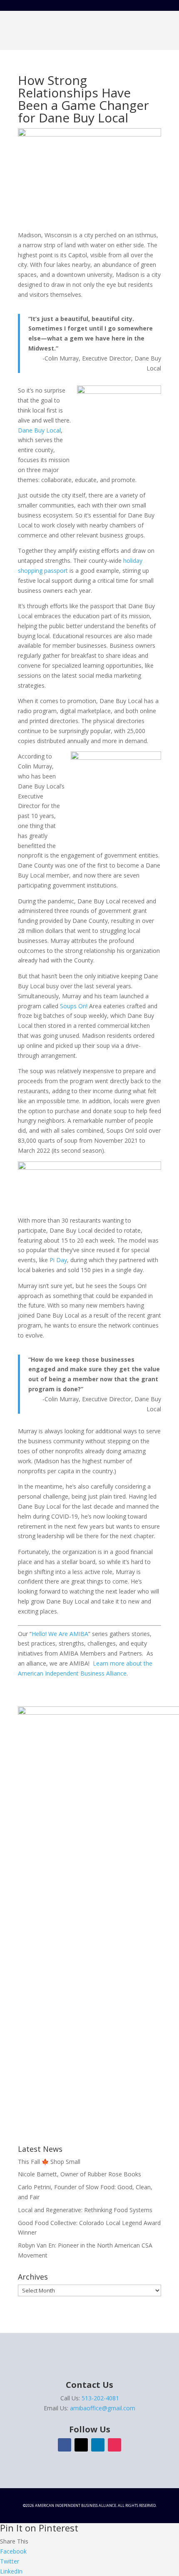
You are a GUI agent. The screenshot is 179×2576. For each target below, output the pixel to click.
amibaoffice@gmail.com (103, 2408)
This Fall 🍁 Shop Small (49, 2162)
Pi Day (58, 1260)
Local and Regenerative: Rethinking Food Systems (85, 2210)
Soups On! (74, 1006)
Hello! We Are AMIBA (60, 1634)
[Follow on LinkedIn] (98, 2445)
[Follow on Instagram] (114, 2445)
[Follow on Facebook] (65, 2445)
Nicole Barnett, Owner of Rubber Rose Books (80, 2174)
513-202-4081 (100, 2398)
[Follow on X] (81, 2445)
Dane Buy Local (39, 430)
